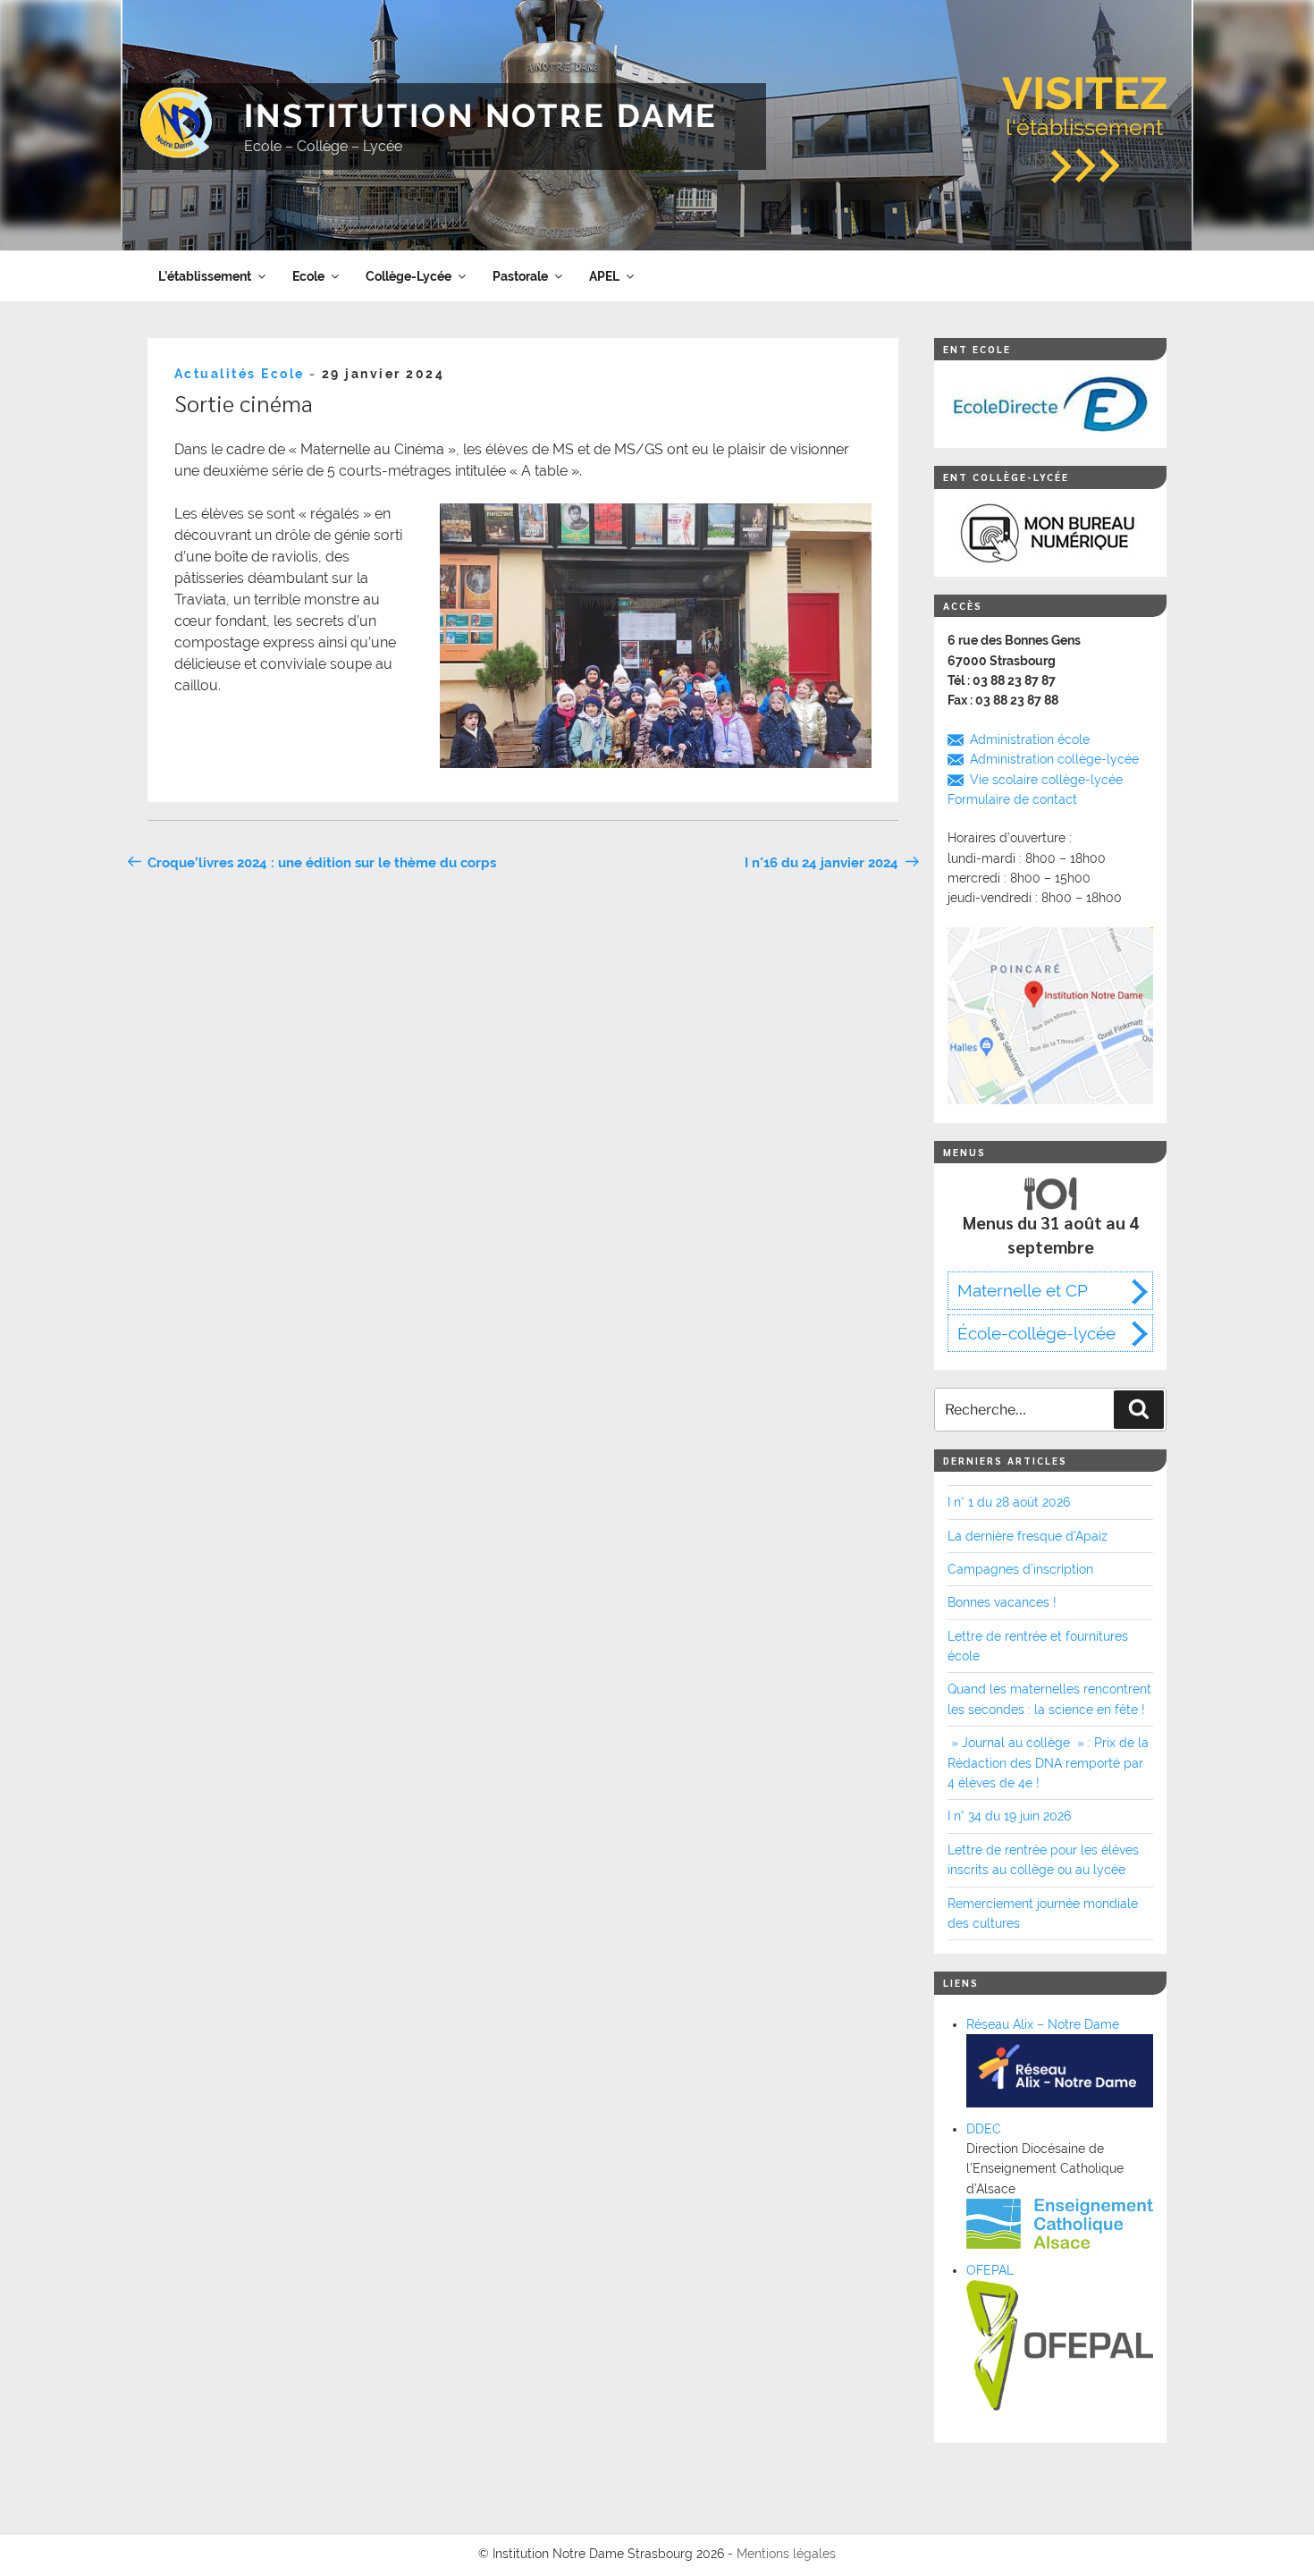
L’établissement (205, 276)
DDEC (984, 2129)
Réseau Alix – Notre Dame (1043, 2024)
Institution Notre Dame (481, 115)
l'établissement (1085, 104)
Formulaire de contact (1012, 799)
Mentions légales (786, 2554)
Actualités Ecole (240, 374)
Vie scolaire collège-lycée (1046, 780)
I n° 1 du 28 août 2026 (1009, 1502)
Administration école (1030, 739)
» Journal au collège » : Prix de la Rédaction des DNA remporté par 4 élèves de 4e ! (1048, 1763)
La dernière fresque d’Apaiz (1028, 1536)
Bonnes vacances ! (1002, 1602)
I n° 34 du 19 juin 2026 (1009, 1816)
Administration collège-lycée (1054, 759)
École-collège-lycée (1036, 1333)
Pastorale (520, 276)
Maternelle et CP (1023, 1290)
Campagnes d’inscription (1020, 1569)
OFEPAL (990, 2270)
